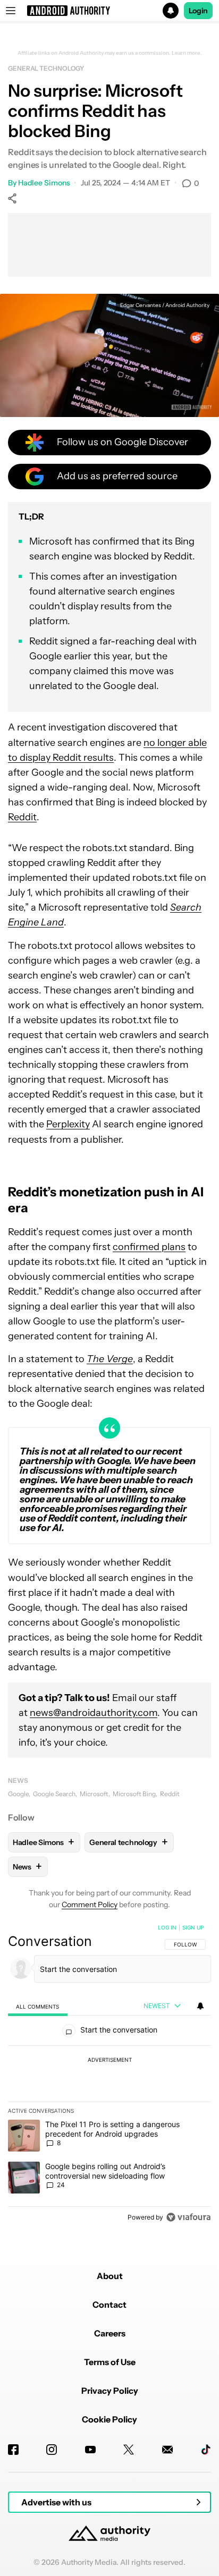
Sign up (193, 1927)
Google (18, 1794)
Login (198, 11)
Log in (167, 1927)
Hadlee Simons (44, 183)
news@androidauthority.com (94, 1713)
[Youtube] (90, 2450)
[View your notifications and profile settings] (200, 2006)
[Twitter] (129, 2450)
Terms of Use (110, 2362)
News (18, 1780)
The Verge (110, 1359)
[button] (109, 11)
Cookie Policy (109, 2419)
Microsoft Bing (134, 1794)
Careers (110, 2333)
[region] (109, 2075)
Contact (109, 2305)
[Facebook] (13, 2450)
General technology (46, 68)
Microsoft (94, 1794)
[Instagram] (52, 2450)
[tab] (38, 2006)
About (110, 2276)
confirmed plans (149, 1247)
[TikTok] (206, 2450)
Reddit (22, 817)
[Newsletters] (167, 2450)
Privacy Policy (110, 2391)
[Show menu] (11, 11)
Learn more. (187, 53)
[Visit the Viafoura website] (188, 2217)
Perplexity (68, 1124)
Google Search (54, 1794)
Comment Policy (90, 1905)
